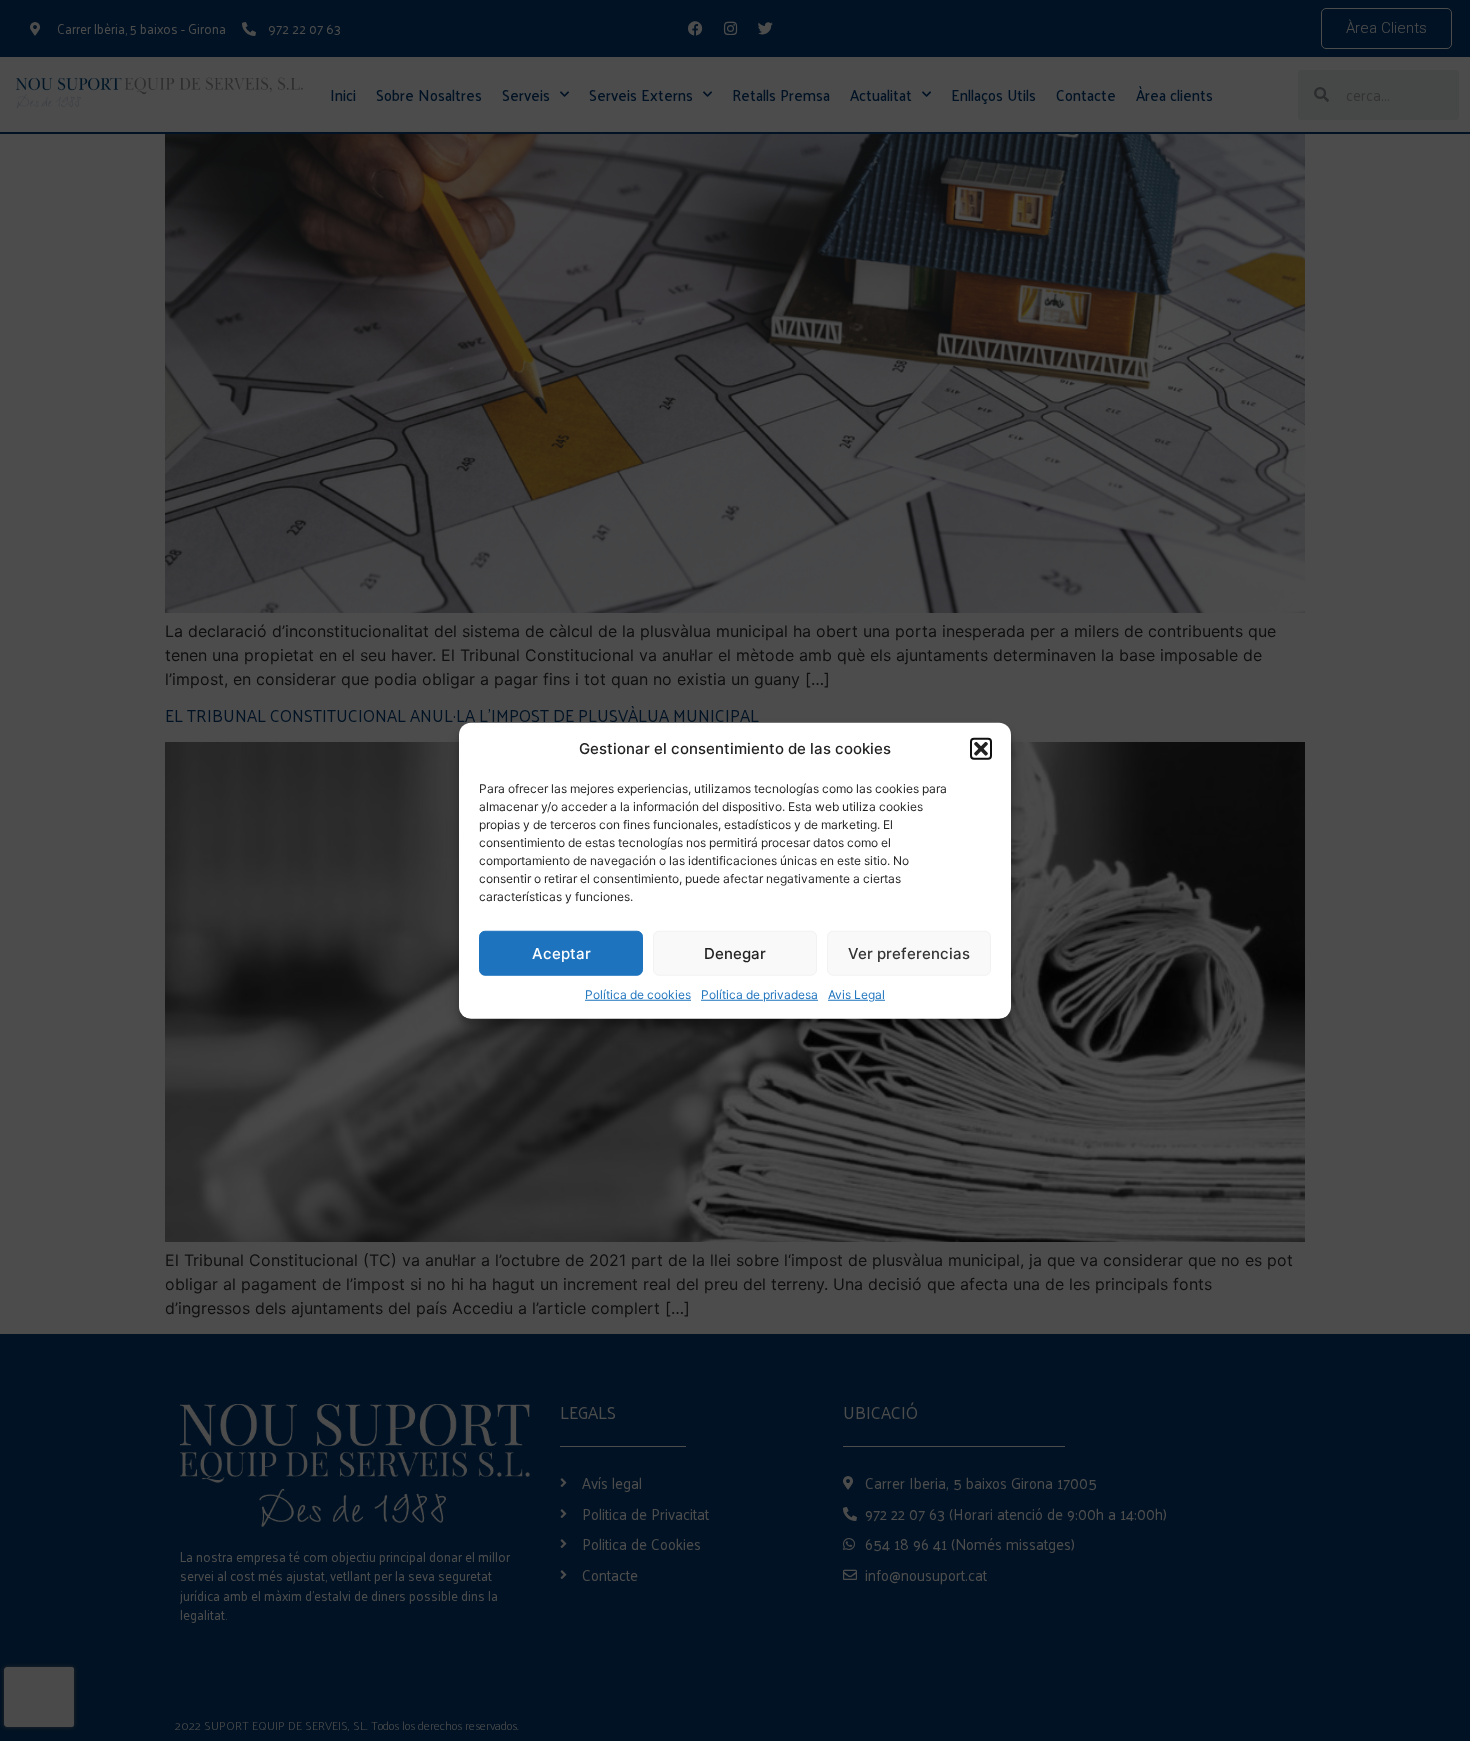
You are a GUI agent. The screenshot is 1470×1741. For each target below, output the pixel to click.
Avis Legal (856, 994)
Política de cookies (638, 994)
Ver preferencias (909, 952)
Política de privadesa (759, 994)
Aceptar (561, 952)
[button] (981, 749)
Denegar (735, 952)
